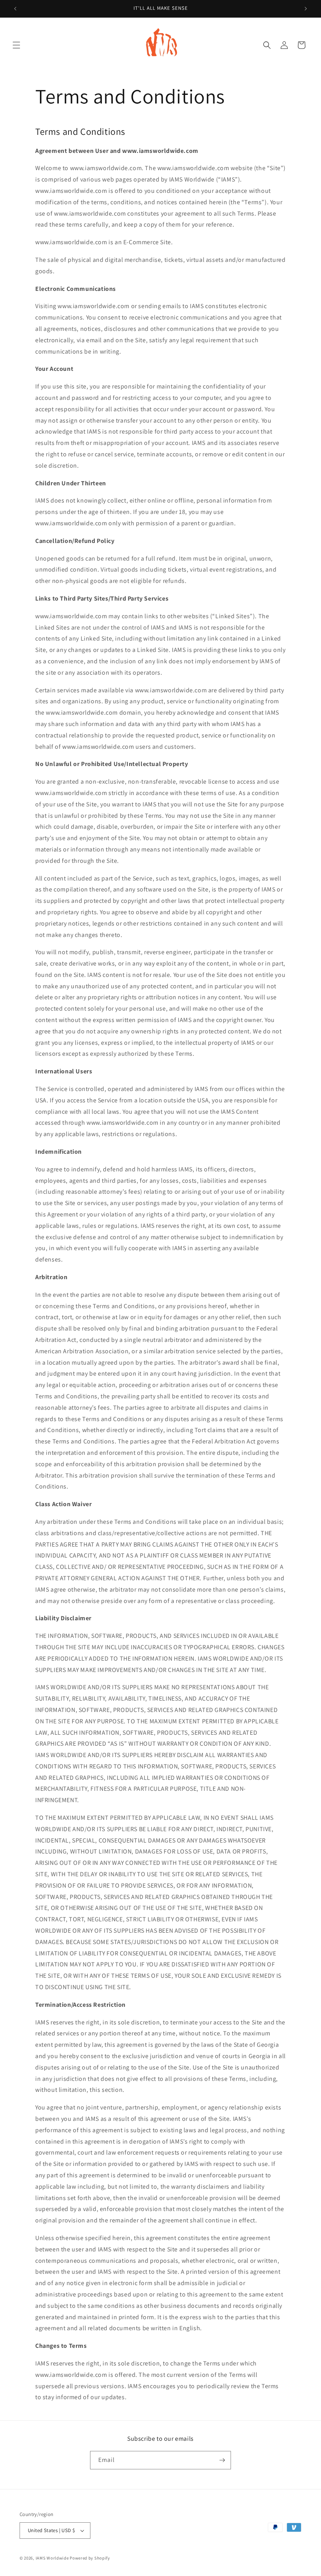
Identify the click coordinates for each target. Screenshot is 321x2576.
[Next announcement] (306, 9)
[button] (16, 45)
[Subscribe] (222, 2460)
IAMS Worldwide (52, 2558)
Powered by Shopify (90, 2558)
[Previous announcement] (15, 9)
